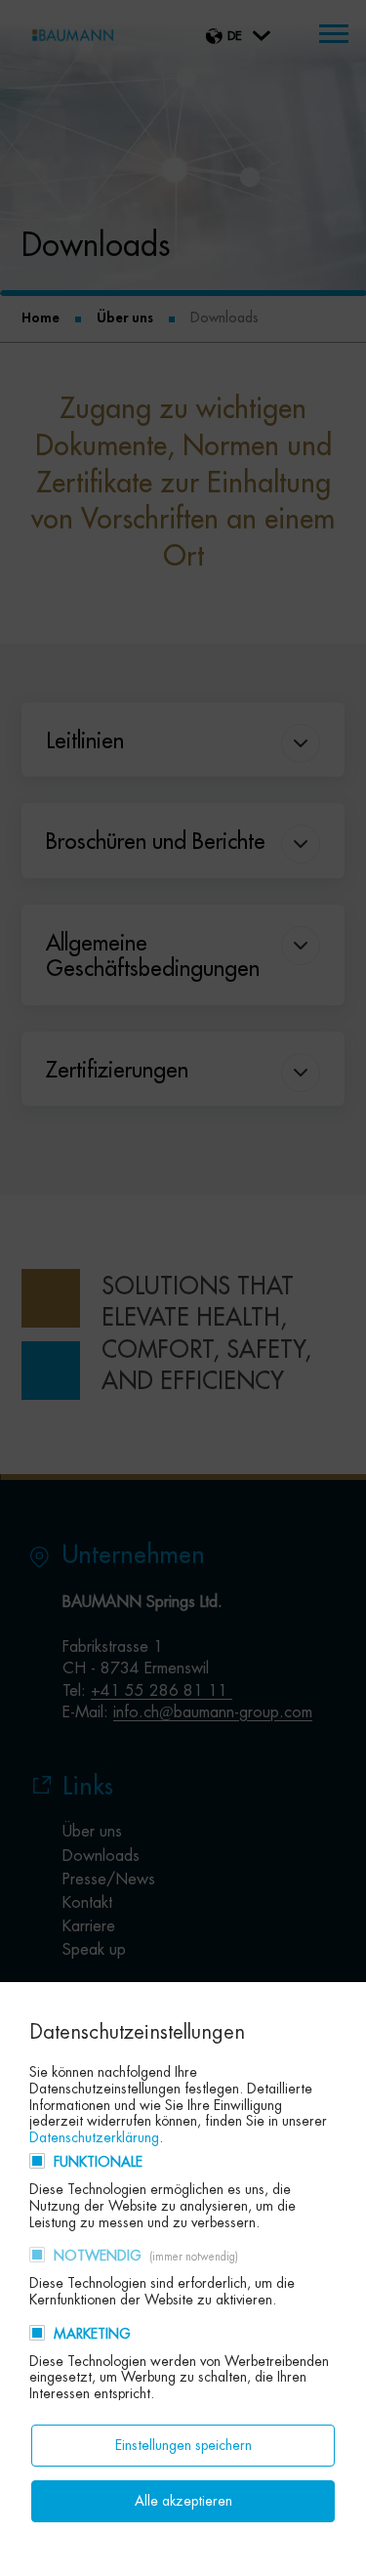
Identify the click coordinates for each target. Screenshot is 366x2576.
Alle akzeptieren (183, 2501)
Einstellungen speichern (183, 2445)
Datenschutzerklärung (94, 2137)
